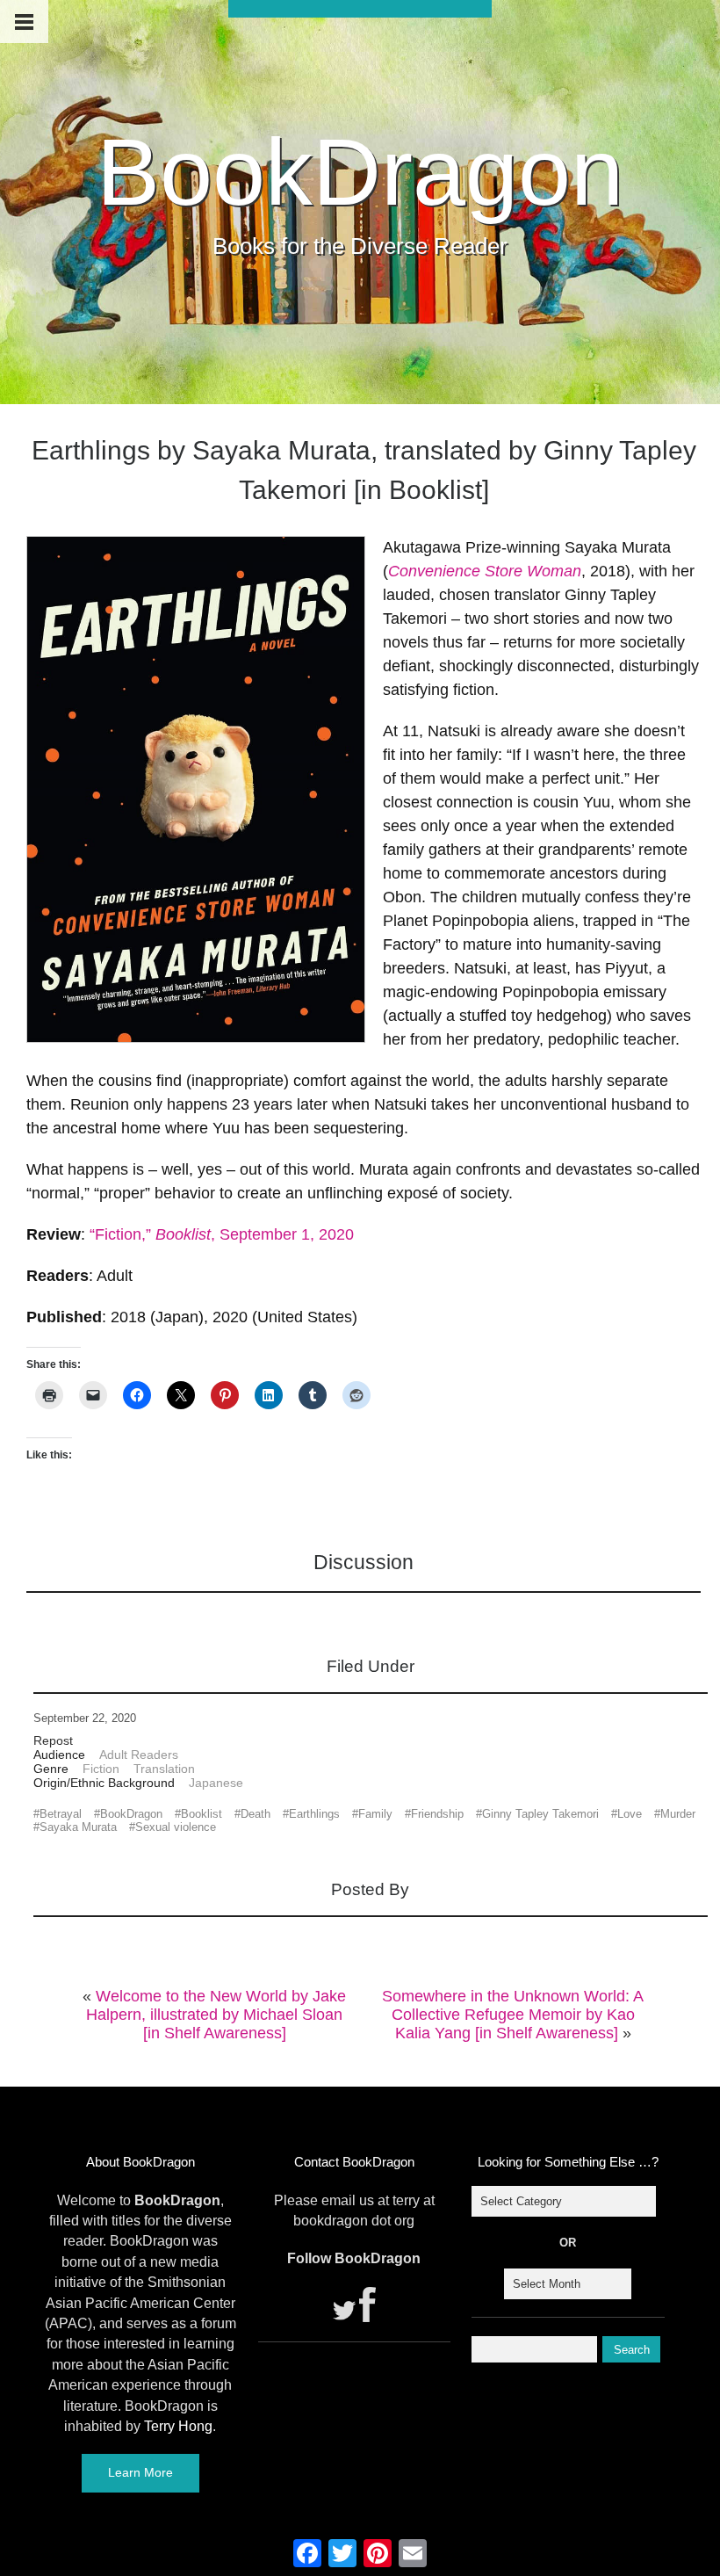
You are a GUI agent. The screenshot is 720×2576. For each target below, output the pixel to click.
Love (630, 1814)
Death (256, 1814)
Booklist (202, 1814)
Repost (53, 1740)
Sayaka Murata (78, 1827)
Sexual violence (176, 1827)
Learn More (140, 2472)
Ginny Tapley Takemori (540, 1814)
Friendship (437, 1814)
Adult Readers (139, 1755)
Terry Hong (178, 2426)
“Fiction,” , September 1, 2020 (222, 1234)
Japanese (216, 1783)
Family (375, 1814)
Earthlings (314, 1814)
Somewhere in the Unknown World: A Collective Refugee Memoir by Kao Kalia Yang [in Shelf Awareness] (513, 2015)
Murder (678, 1814)
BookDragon (360, 172)
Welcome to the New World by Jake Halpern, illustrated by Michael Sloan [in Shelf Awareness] (216, 2015)
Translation (164, 1769)
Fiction (101, 1769)
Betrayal (61, 1814)
